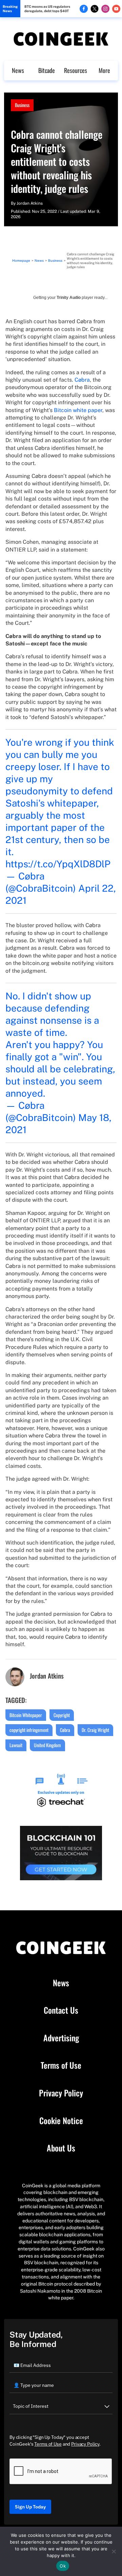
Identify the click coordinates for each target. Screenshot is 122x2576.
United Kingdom (47, 1745)
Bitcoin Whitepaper (26, 1715)
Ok (63, 2566)
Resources (76, 70)
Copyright (62, 1715)
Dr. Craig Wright (95, 1730)
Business (22, 105)
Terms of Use (61, 2065)
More (104, 70)
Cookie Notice (61, 2121)
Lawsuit (16, 1745)
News (18, 70)
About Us (61, 2148)
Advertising (61, 2038)
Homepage (21, 260)
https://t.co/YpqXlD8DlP (58, 864)
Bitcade (47, 70)
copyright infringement (29, 1730)
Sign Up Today (30, 2507)
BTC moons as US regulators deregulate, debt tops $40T (47, 9)
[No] (114, 2551)
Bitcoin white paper (78, 410)
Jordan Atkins (30, 203)
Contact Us (61, 2010)
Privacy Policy (61, 2093)
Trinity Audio (69, 298)
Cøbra (82, 380)
